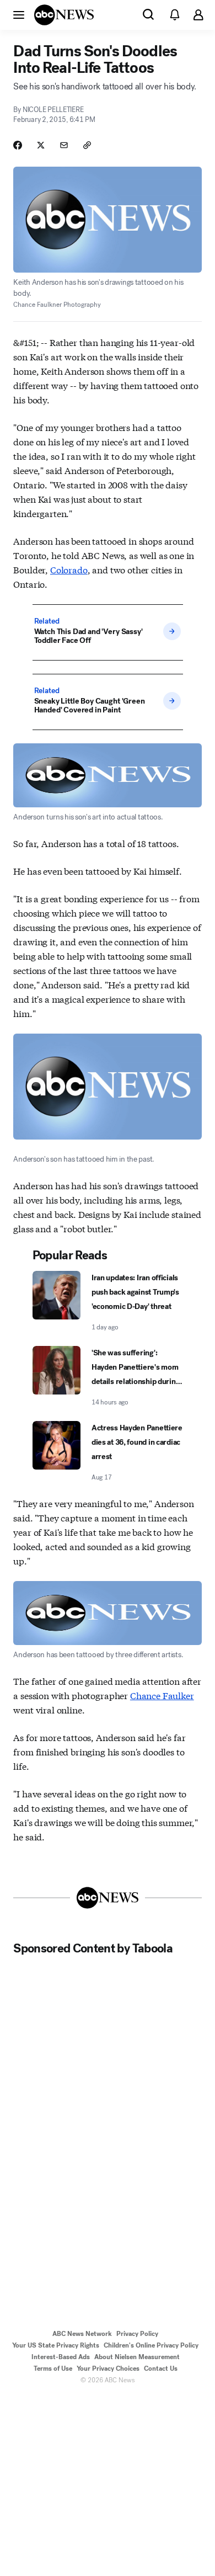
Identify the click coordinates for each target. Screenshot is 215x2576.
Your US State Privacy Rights (56, 2345)
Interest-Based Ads (61, 2357)
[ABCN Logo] (64, 15)
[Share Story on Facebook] (18, 145)
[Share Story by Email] (64, 145)
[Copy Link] (87, 145)
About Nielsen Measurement (137, 2357)
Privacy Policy (137, 2334)
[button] (19, 14)
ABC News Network (82, 2334)
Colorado (69, 569)
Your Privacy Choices (108, 2369)
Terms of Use (53, 2369)
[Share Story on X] (41, 145)
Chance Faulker (162, 1695)
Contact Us (161, 2369)
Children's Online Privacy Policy (151, 2345)
